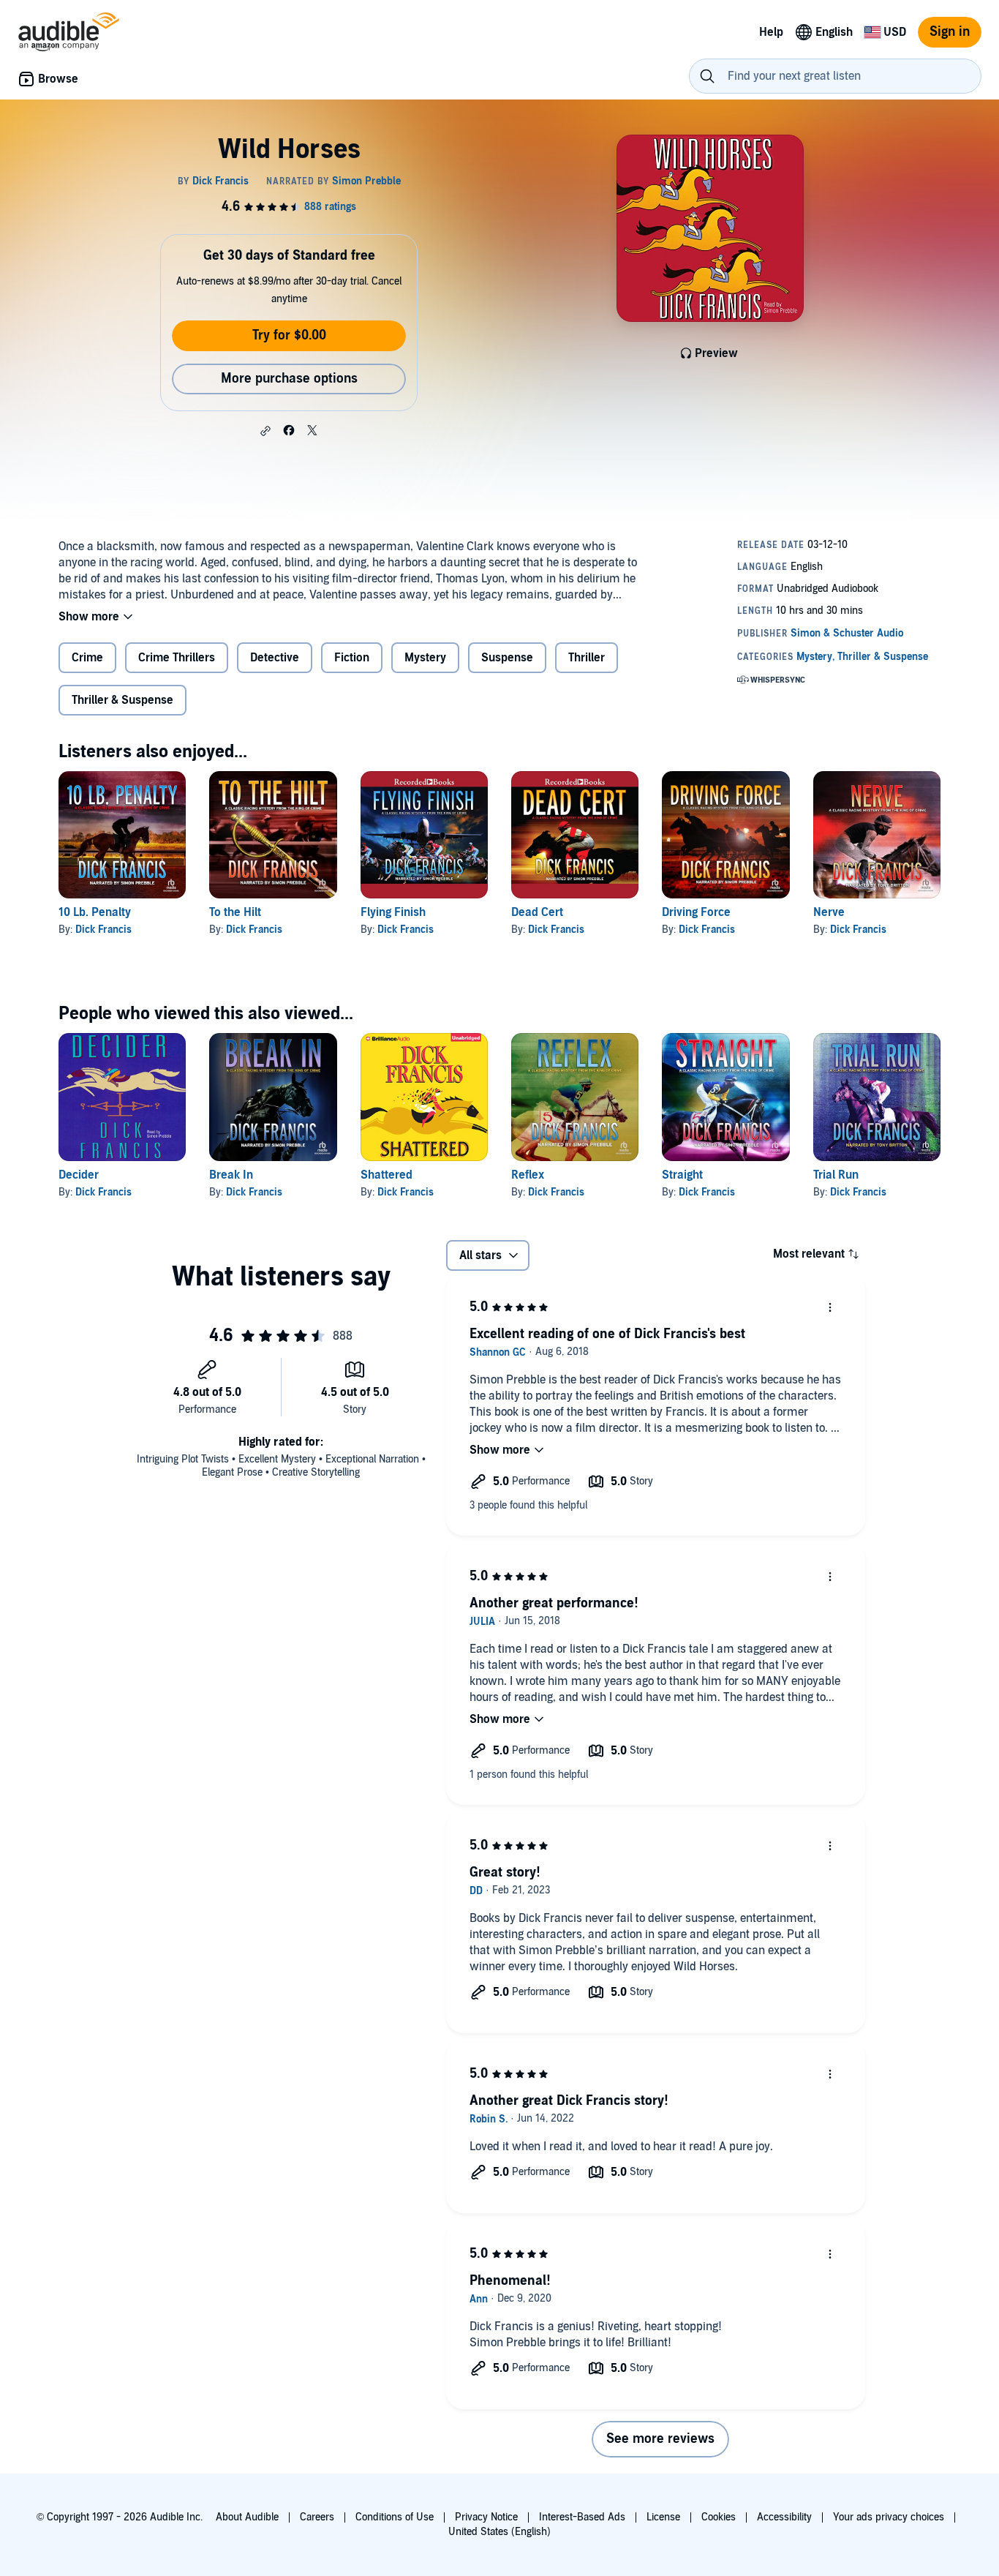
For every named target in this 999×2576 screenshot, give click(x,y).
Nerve (829, 912)
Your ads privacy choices (889, 2517)
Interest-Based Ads (582, 2517)
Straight (682, 1175)
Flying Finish (393, 912)
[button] (265, 431)
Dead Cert (537, 912)
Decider (79, 1175)
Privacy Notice (486, 2517)
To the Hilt (235, 912)
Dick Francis (103, 930)
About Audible (247, 2517)
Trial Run (836, 1175)
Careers (317, 2517)
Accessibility (784, 2517)
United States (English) (499, 2532)
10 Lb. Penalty (95, 912)
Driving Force (696, 912)
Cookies (719, 2517)
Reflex (528, 1175)
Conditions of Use (395, 2517)
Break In (231, 1175)
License (663, 2517)
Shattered (387, 1175)
